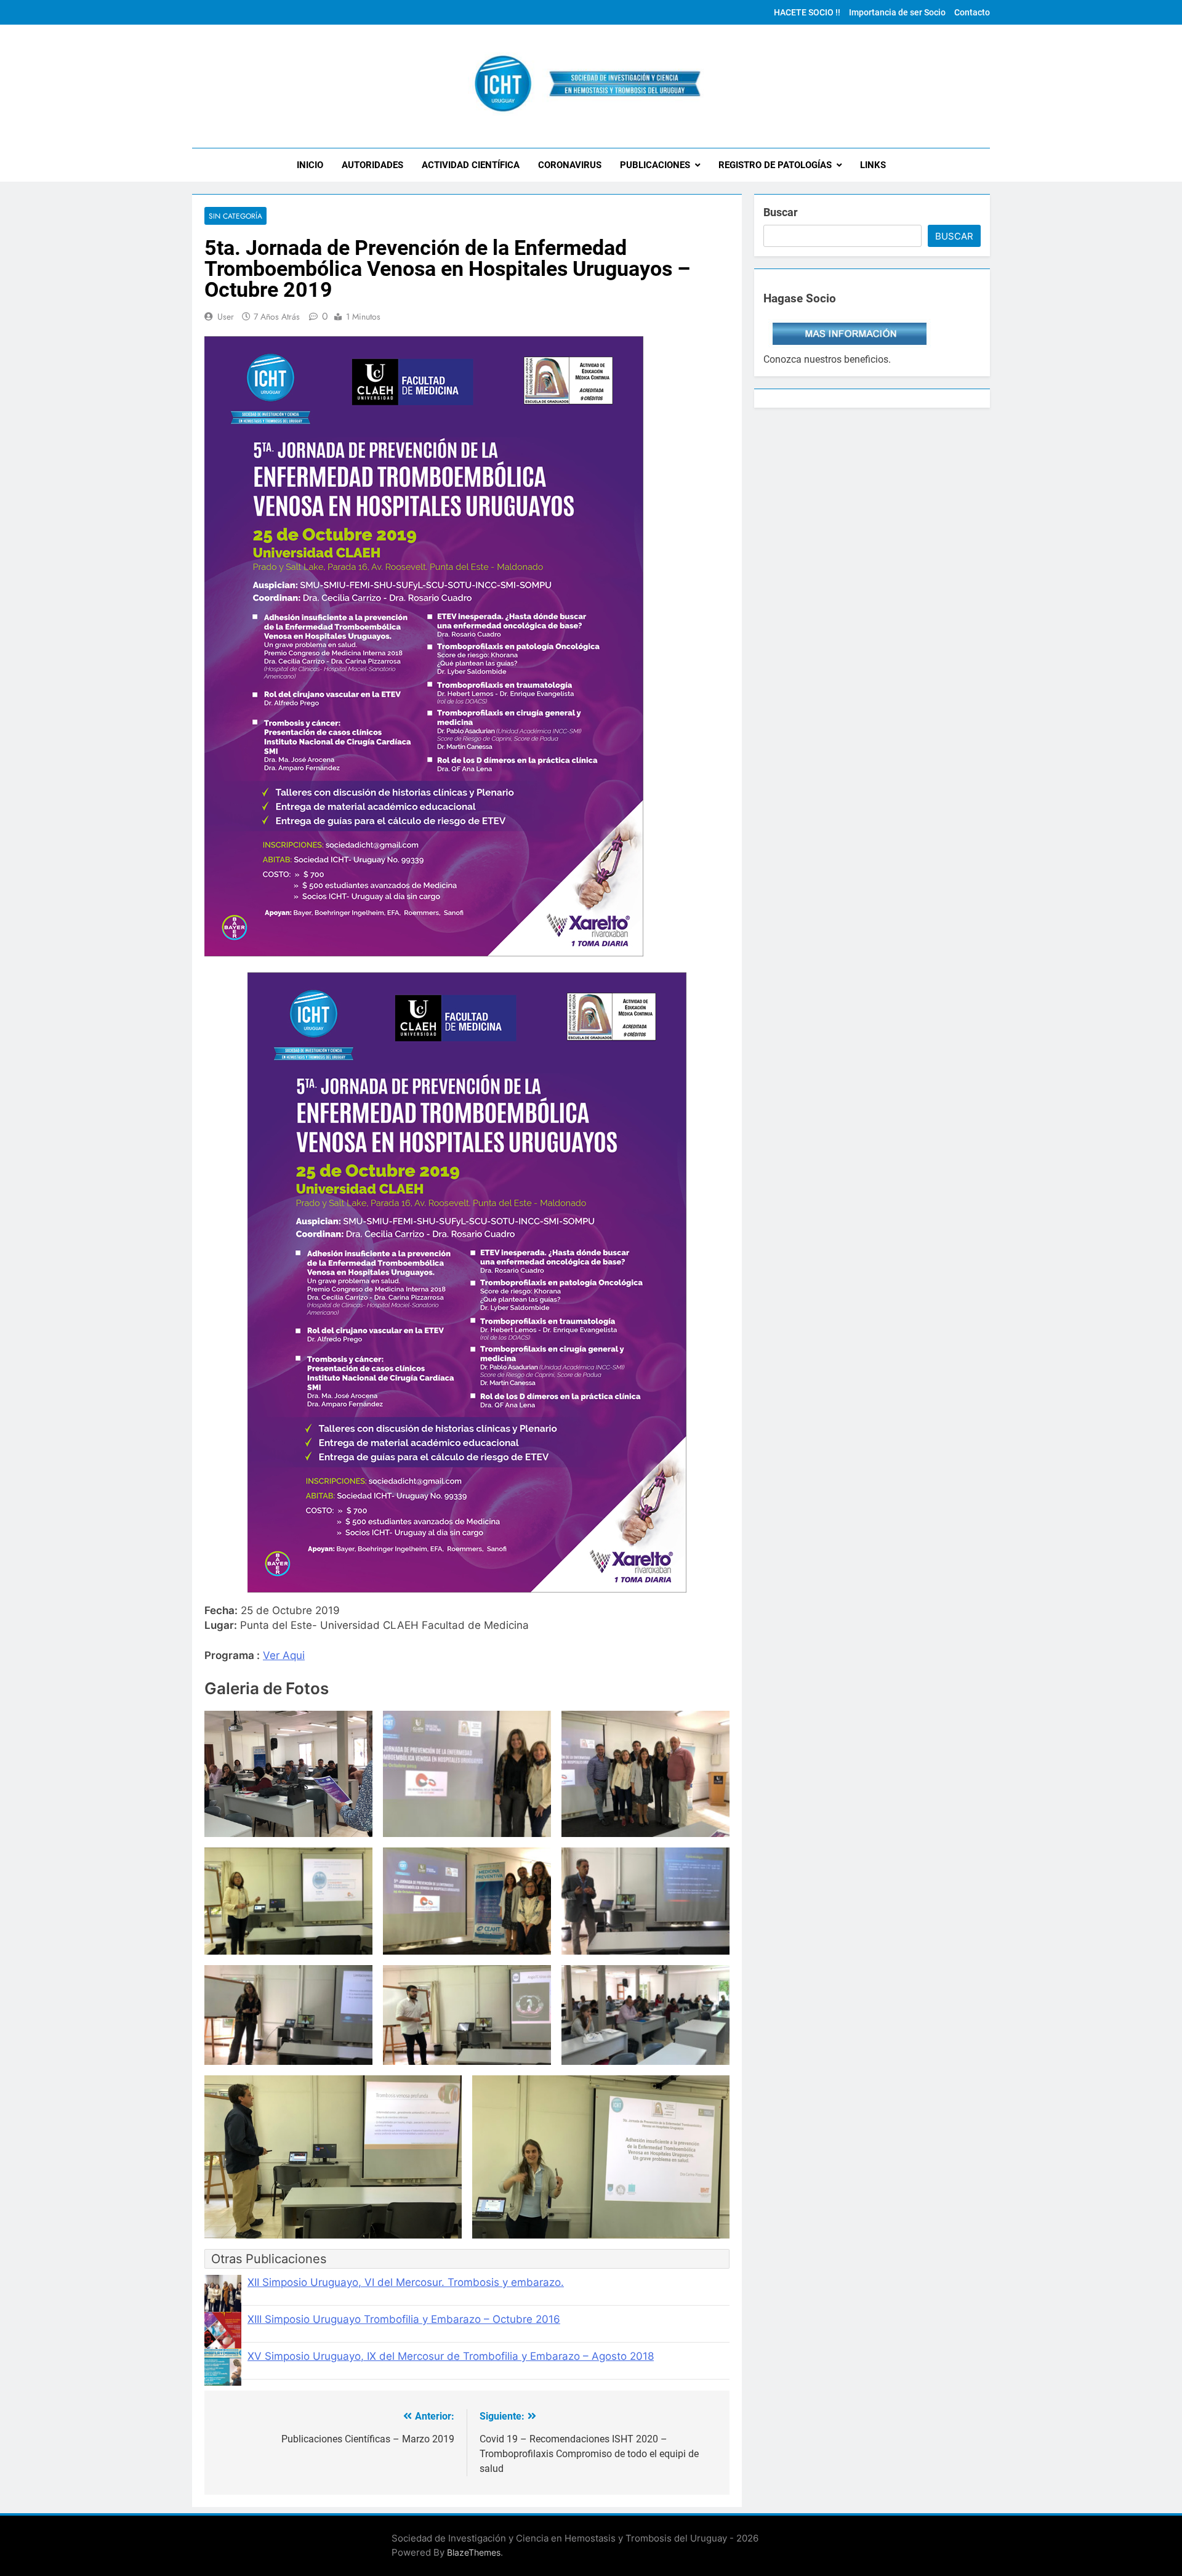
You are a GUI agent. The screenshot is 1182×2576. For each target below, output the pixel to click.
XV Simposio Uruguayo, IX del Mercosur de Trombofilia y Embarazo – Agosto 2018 (451, 2356)
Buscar (781, 212)
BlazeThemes (474, 2552)
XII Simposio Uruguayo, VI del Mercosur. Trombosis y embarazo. (406, 2282)
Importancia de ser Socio (897, 12)
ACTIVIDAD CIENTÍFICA (471, 165)
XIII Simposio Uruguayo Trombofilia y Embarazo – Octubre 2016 (404, 2319)
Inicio (310, 165)
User (226, 317)
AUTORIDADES (372, 165)
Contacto (972, 12)
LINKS (873, 165)
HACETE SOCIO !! (807, 12)
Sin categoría (235, 216)
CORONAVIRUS (570, 165)
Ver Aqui (284, 1655)
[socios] (850, 345)
